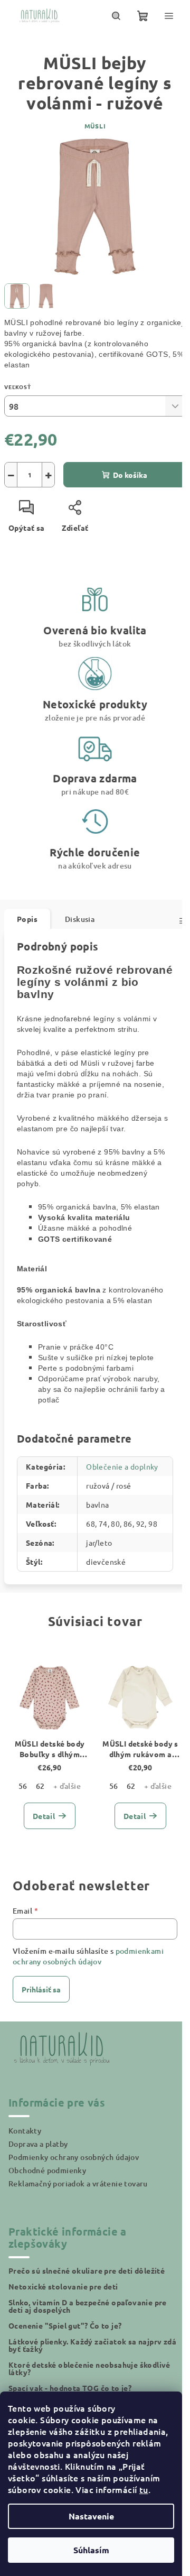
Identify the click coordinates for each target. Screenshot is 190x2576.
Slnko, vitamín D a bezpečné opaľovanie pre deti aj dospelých (88, 2306)
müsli (95, 126)
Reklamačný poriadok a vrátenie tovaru (78, 2183)
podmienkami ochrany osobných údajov (88, 1956)
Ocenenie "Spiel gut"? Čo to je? (65, 2325)
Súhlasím (91, 2550)
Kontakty (25, 2131)
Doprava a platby (38, 2144)
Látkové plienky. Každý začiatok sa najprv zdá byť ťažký (92, 2345)
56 (23, 1786)
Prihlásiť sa (41, 1989)
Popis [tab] (27, 919)
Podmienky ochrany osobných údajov (74, 2157)
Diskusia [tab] (80, 919)
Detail (44, 1816)
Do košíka (130, 475)
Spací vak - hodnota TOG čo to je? (70, 2388)
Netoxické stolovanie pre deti (63, 2286)
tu (144, 2489)
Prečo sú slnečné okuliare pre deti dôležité (87, 2270)
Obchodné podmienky (47, 2170)
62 (40, 1786)
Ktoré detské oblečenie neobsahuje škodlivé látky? (89, 2368)
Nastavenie (91, 2516)
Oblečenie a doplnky (122, 1466)
